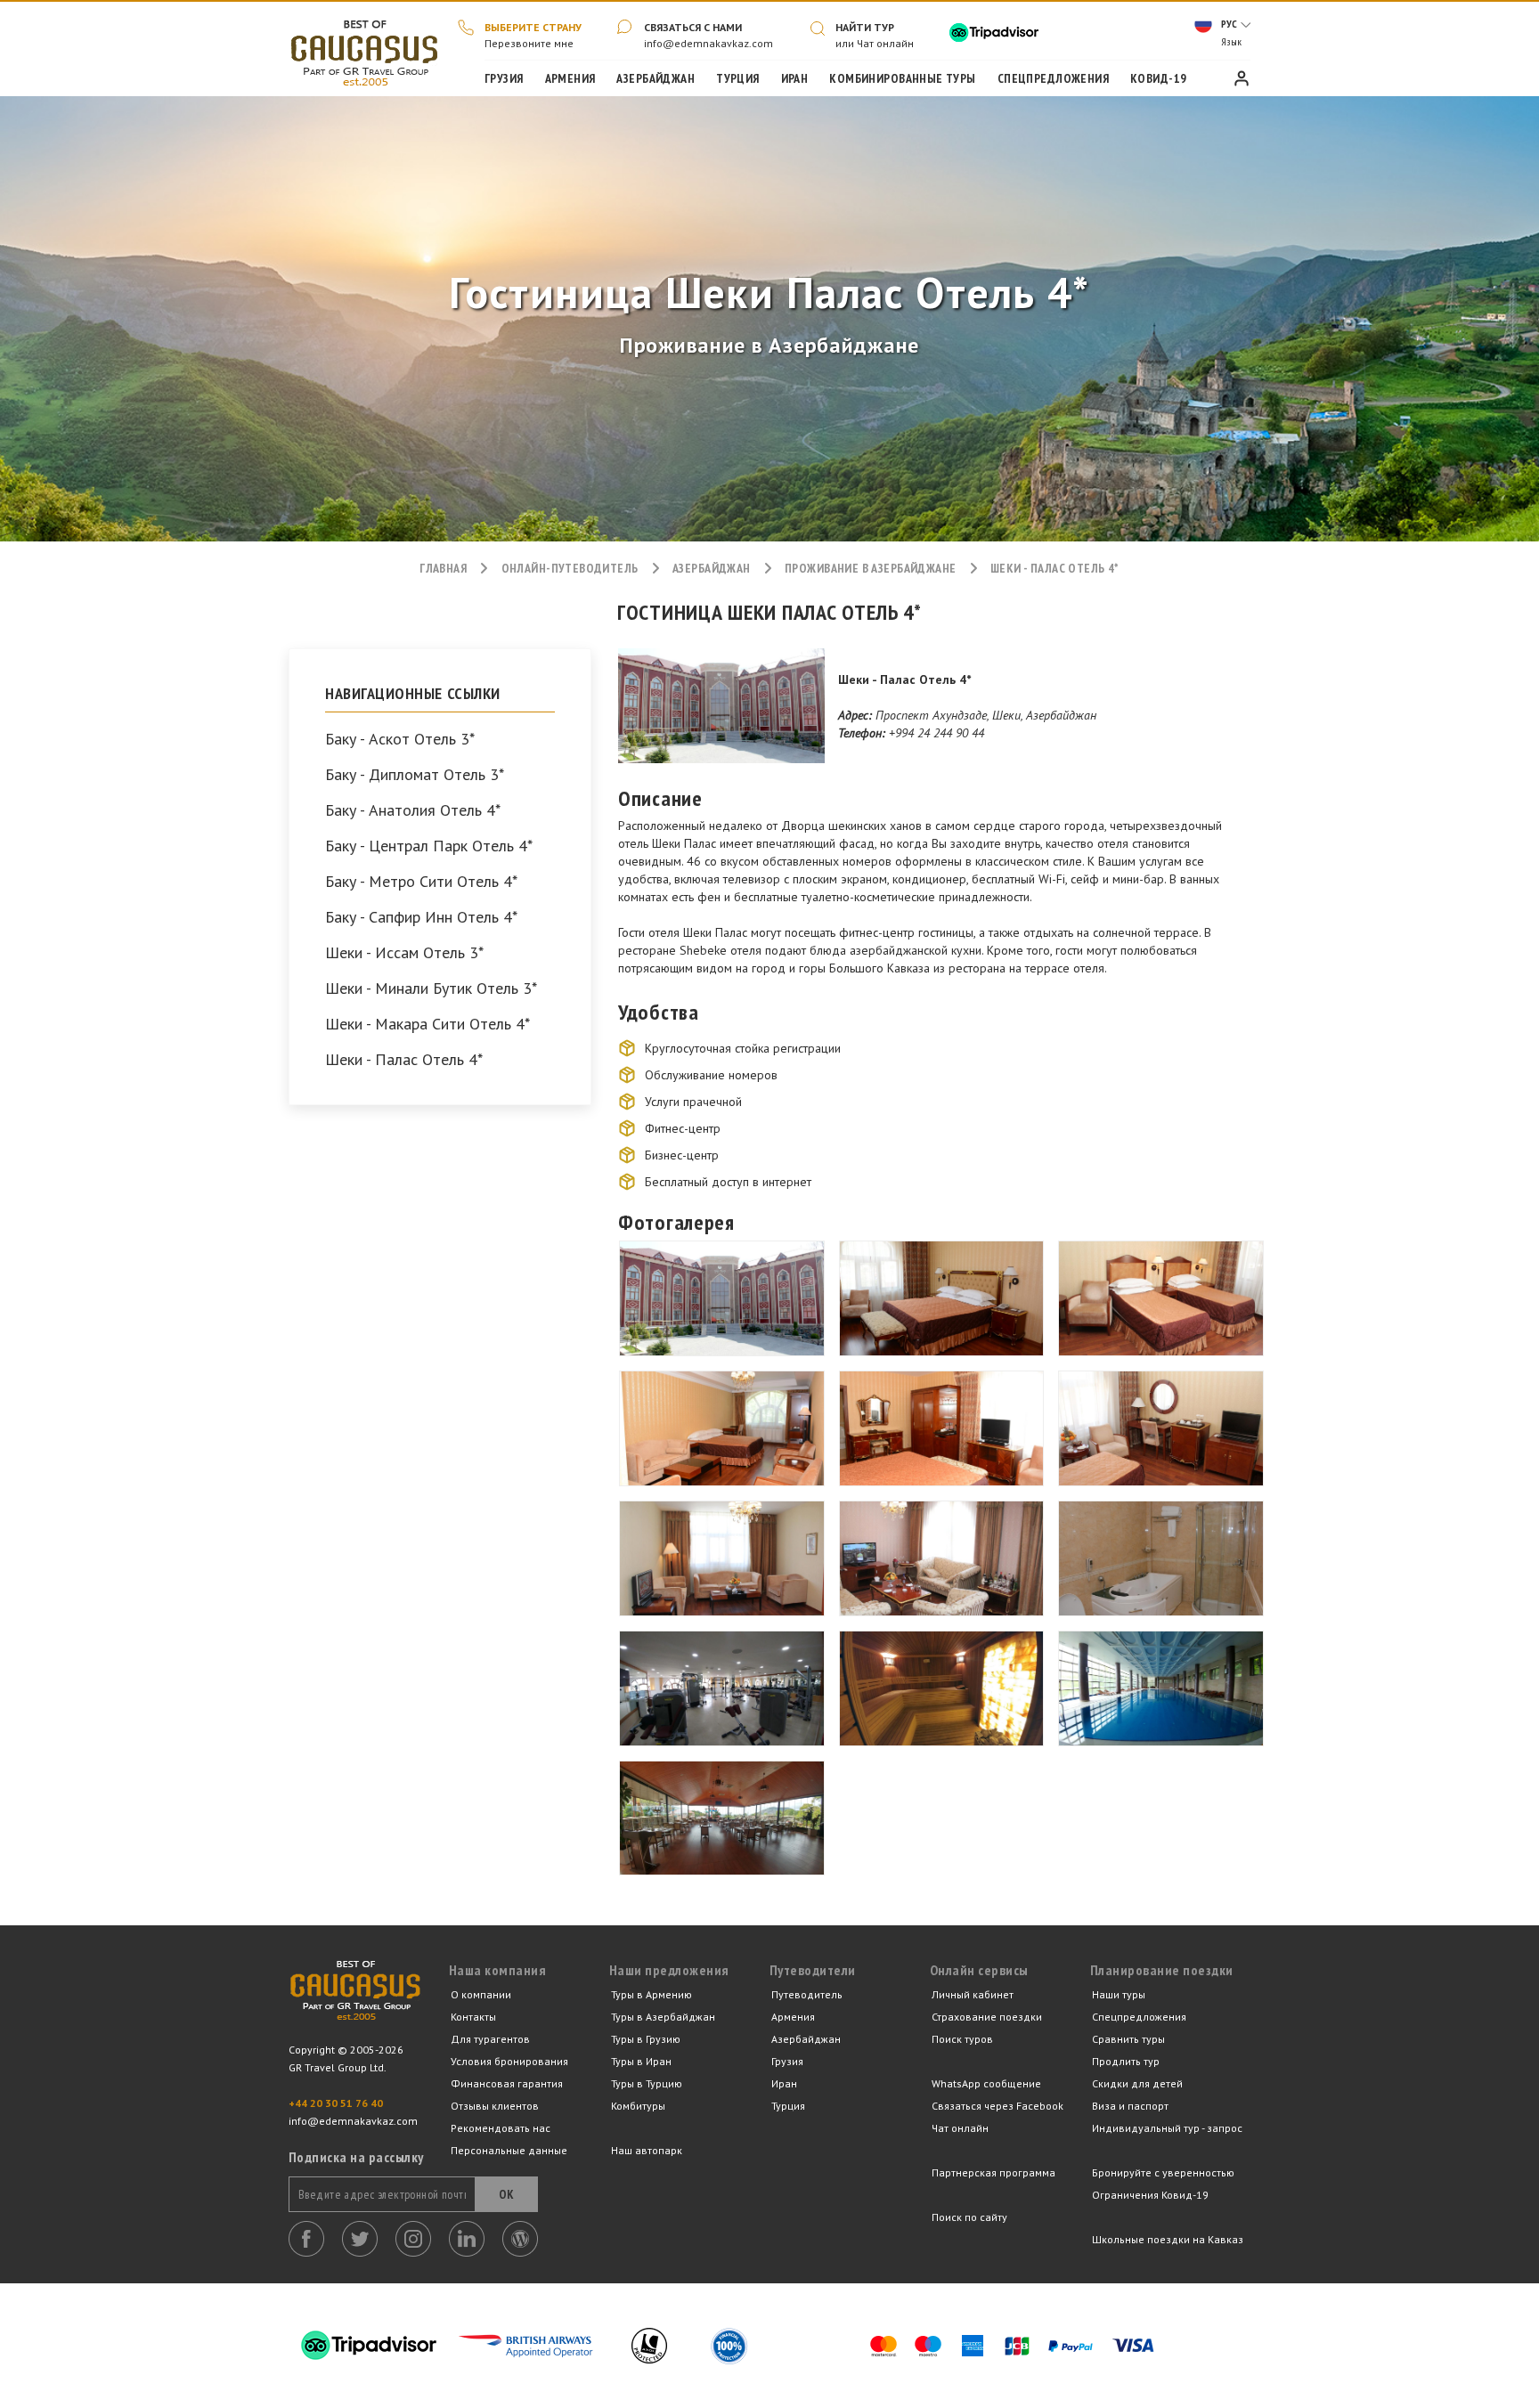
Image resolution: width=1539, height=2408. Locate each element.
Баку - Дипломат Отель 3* (415, 775)
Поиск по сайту (969, 2217)
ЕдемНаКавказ (355, 2001)
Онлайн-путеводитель (570, 568)
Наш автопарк (647, 2150)
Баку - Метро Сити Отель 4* (421, 882)
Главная (364, 49)
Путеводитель (807, 1994)
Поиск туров (962, 2039)
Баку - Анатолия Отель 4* (413, 810)
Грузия (504, 78)
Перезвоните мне (529, 43)
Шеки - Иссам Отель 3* (404, 953)
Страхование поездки (987, 2017)
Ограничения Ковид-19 (1150, 2195)
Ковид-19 (1158, 78)
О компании (481, 1994)
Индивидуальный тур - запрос (1167, 2128)
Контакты (473, 2017)
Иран (795, 78)
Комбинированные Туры (902, 78)
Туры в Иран (641, 2061)
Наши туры (1119, 1994)
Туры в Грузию (646, 2039)
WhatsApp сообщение (986, 2083)
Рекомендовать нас (501, 2128)
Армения (570, 78)
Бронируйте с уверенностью (1163, 2172)
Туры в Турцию (647, 2083)
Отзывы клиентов (495, 2106)
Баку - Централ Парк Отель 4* (429, 846)
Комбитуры (638, 2106)
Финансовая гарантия (507, 2083)
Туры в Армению (651, 1994)
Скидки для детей (1137, 2083)
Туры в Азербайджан (663, 2017)
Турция (738, 78)
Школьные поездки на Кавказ (1168, 2239)
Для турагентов (490, 2039)
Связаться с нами (693, 27)
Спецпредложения (1053, 78)
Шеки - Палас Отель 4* (404, 1060)
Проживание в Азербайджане (871, 568)
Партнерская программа (993, 2172)
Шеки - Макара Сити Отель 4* (427, 1024)
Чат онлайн (960, 2128)
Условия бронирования (509, 2061)
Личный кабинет (973, 1994)
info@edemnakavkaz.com (708, 43)
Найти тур (865, 27)
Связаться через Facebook (997, 2106)
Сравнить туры (1128, 2039)
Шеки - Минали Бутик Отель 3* (431, 988)
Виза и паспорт (1130, 2106)
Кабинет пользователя (1242, 78)
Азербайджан (655, 78)
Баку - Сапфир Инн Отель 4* (421, 917)
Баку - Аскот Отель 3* (400, 739)
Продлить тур (1126, 2061)
